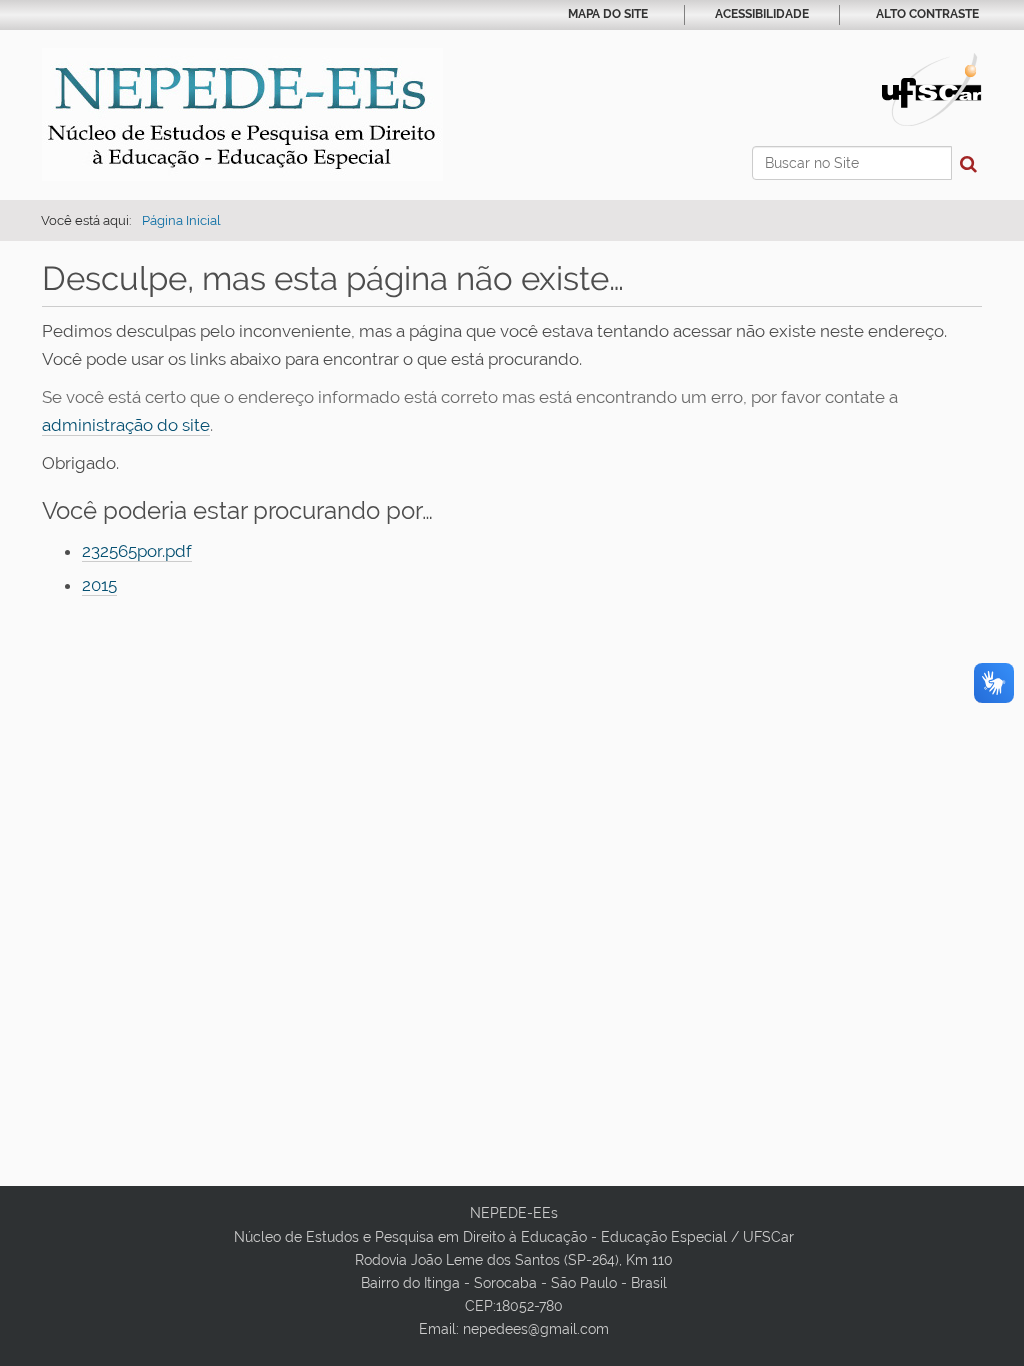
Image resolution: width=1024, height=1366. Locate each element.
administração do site (126, 425)
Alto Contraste (927, 14)
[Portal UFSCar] (932, 88)
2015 (99, 585)
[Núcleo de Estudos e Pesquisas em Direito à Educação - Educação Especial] (242, 114)
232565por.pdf (137, 551)
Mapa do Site (608, 14)
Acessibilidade (762, 14)
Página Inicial (181, 220)
